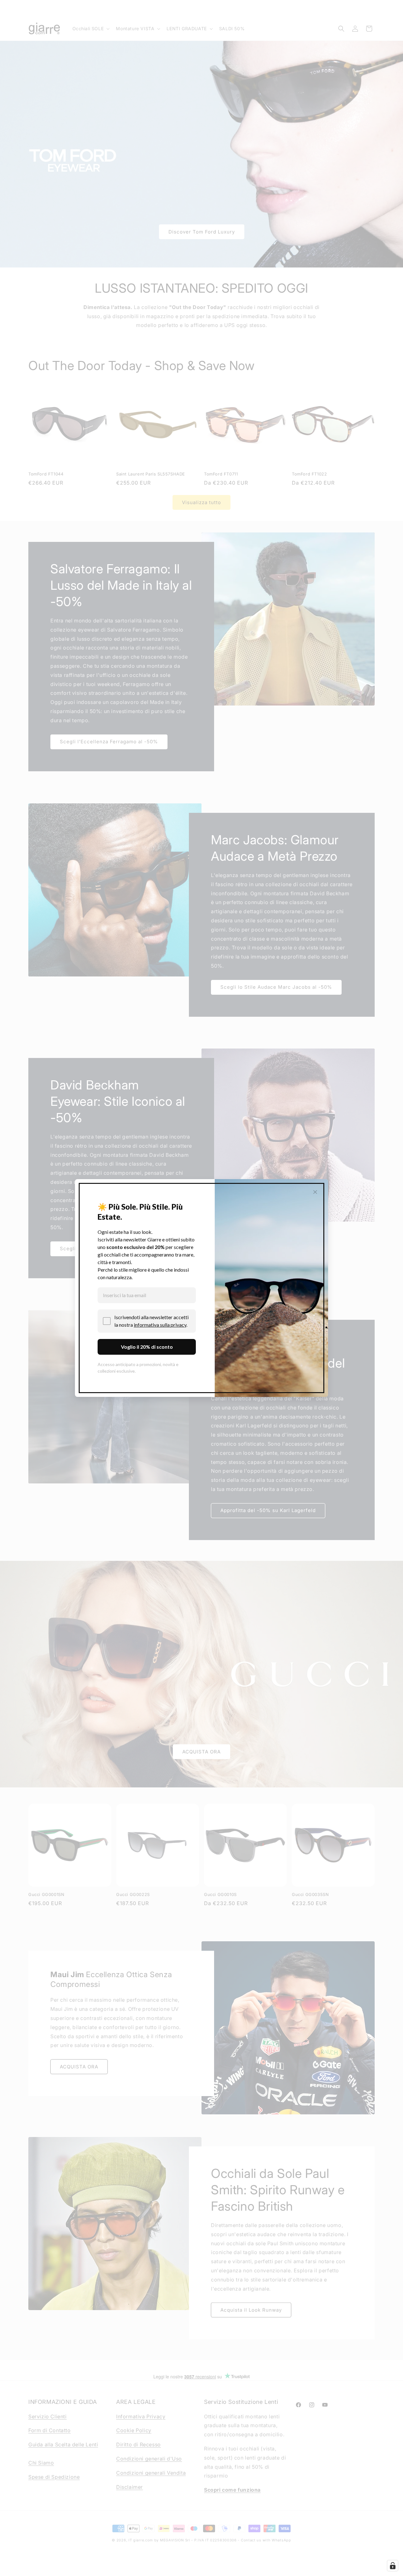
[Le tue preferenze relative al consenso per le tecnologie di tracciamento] (393, 2566)
